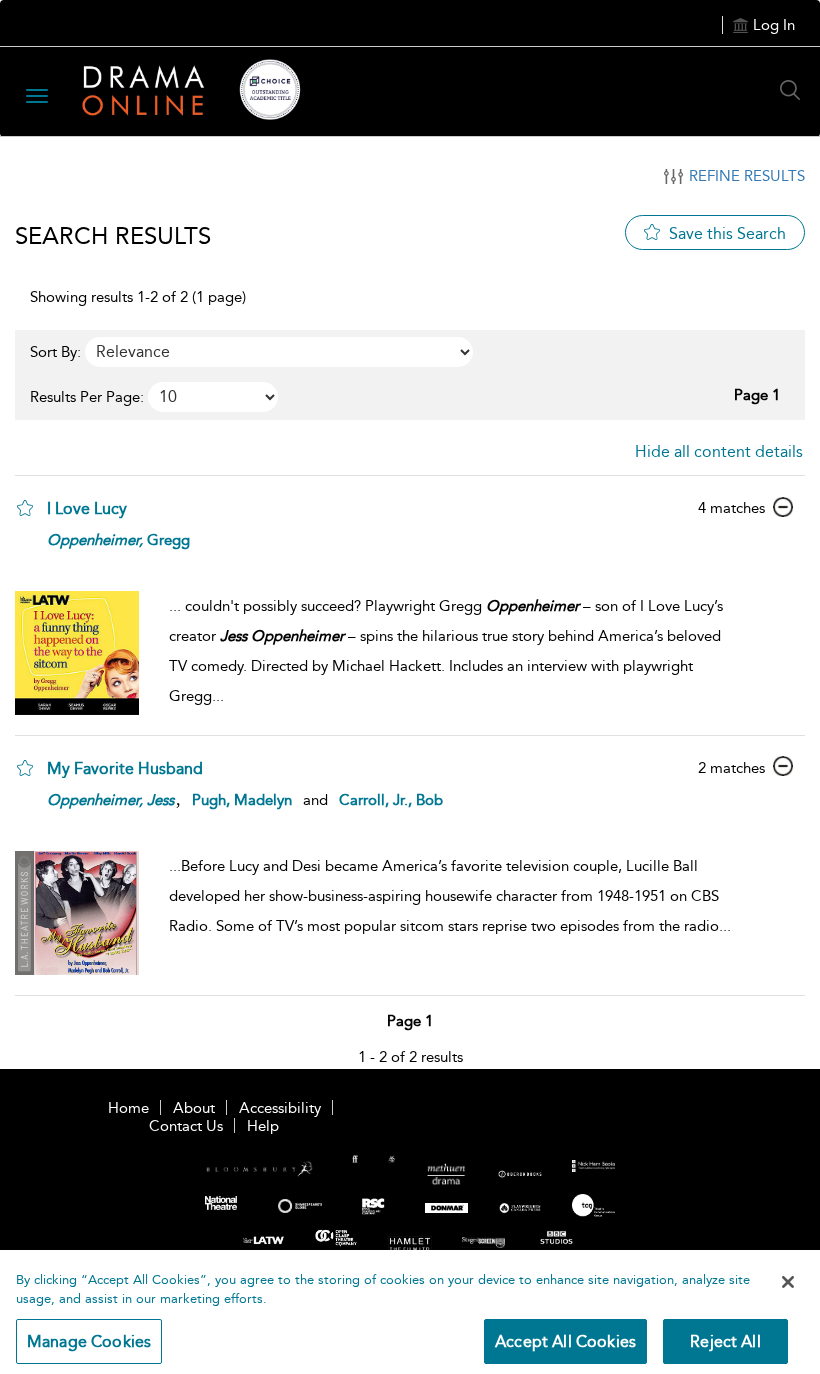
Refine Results (747, 176)
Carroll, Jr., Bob (391, 800)
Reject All (725, 1341)
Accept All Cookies (565, 1341)
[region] (410, 1312)
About (194, 1108)
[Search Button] (795, 90)
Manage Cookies (89, 1341)
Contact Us (186, 1126)
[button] (25, 508)
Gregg (118, 540)
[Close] (788, 1282)
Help (263, 1126)
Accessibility (280, 1108)
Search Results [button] (113, 236)
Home (128, 1108)
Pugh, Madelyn (242, 800)
